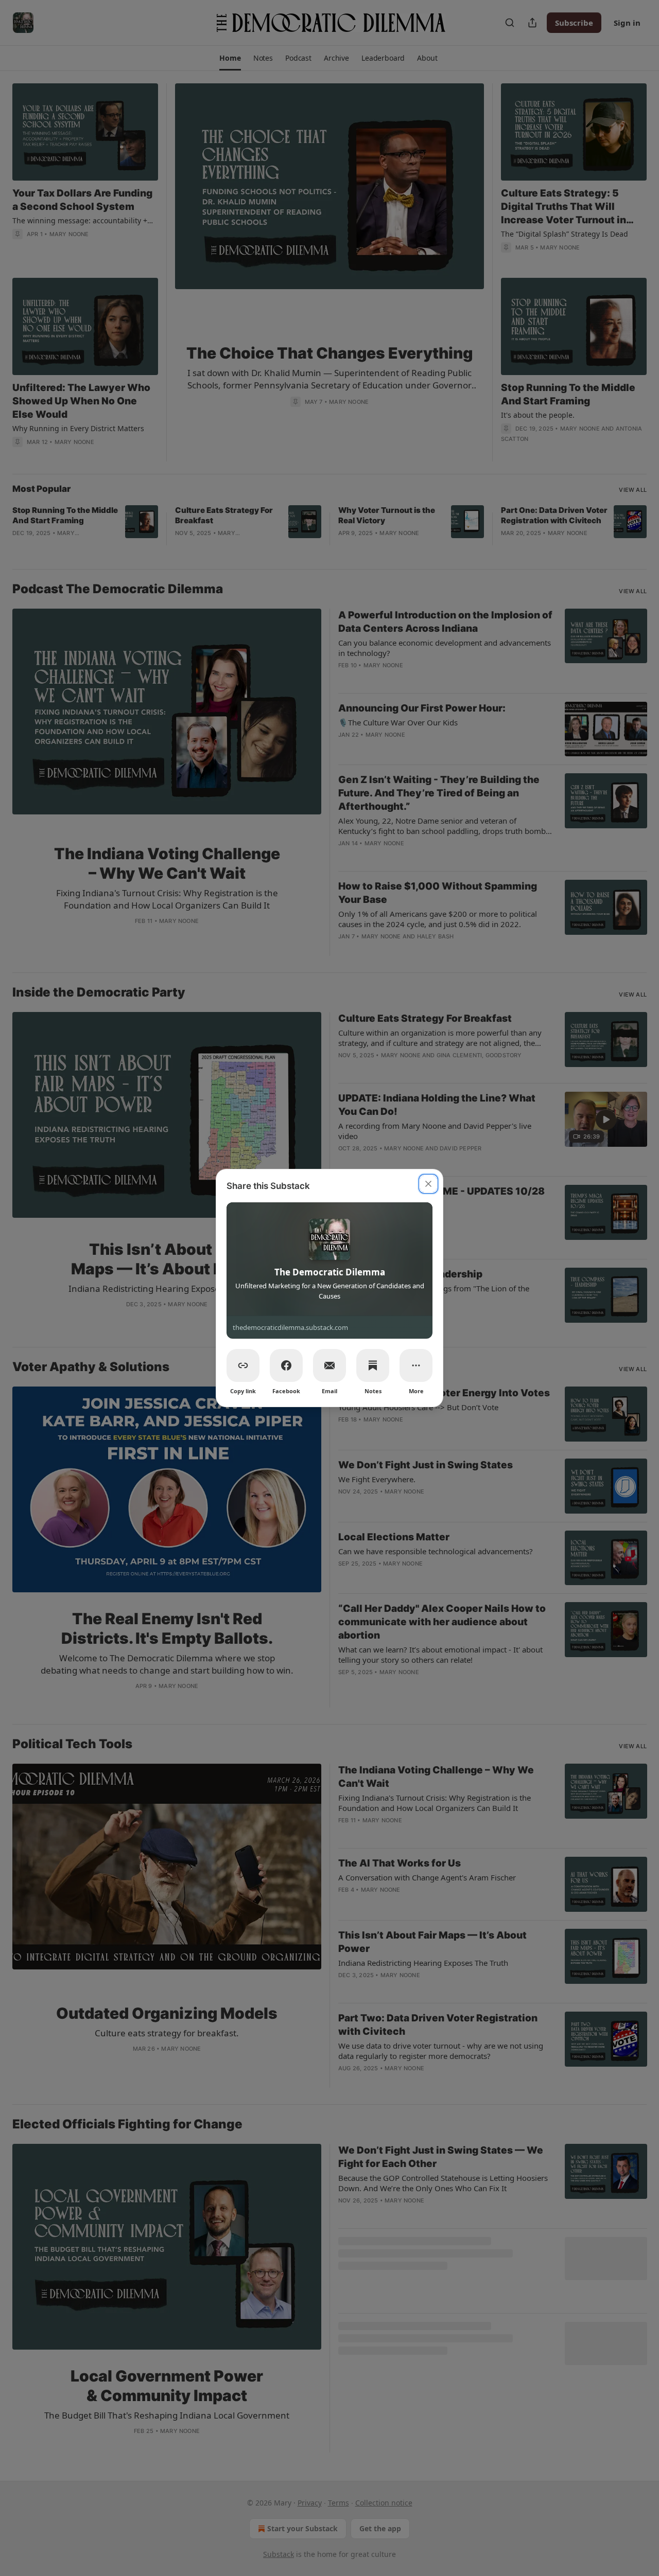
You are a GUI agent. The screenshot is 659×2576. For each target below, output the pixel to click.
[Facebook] (286, 1365)
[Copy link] (243, 1365)
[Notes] (373, 1365)
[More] (416, 1365)
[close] (428, 1184)
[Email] (329, 1365)
